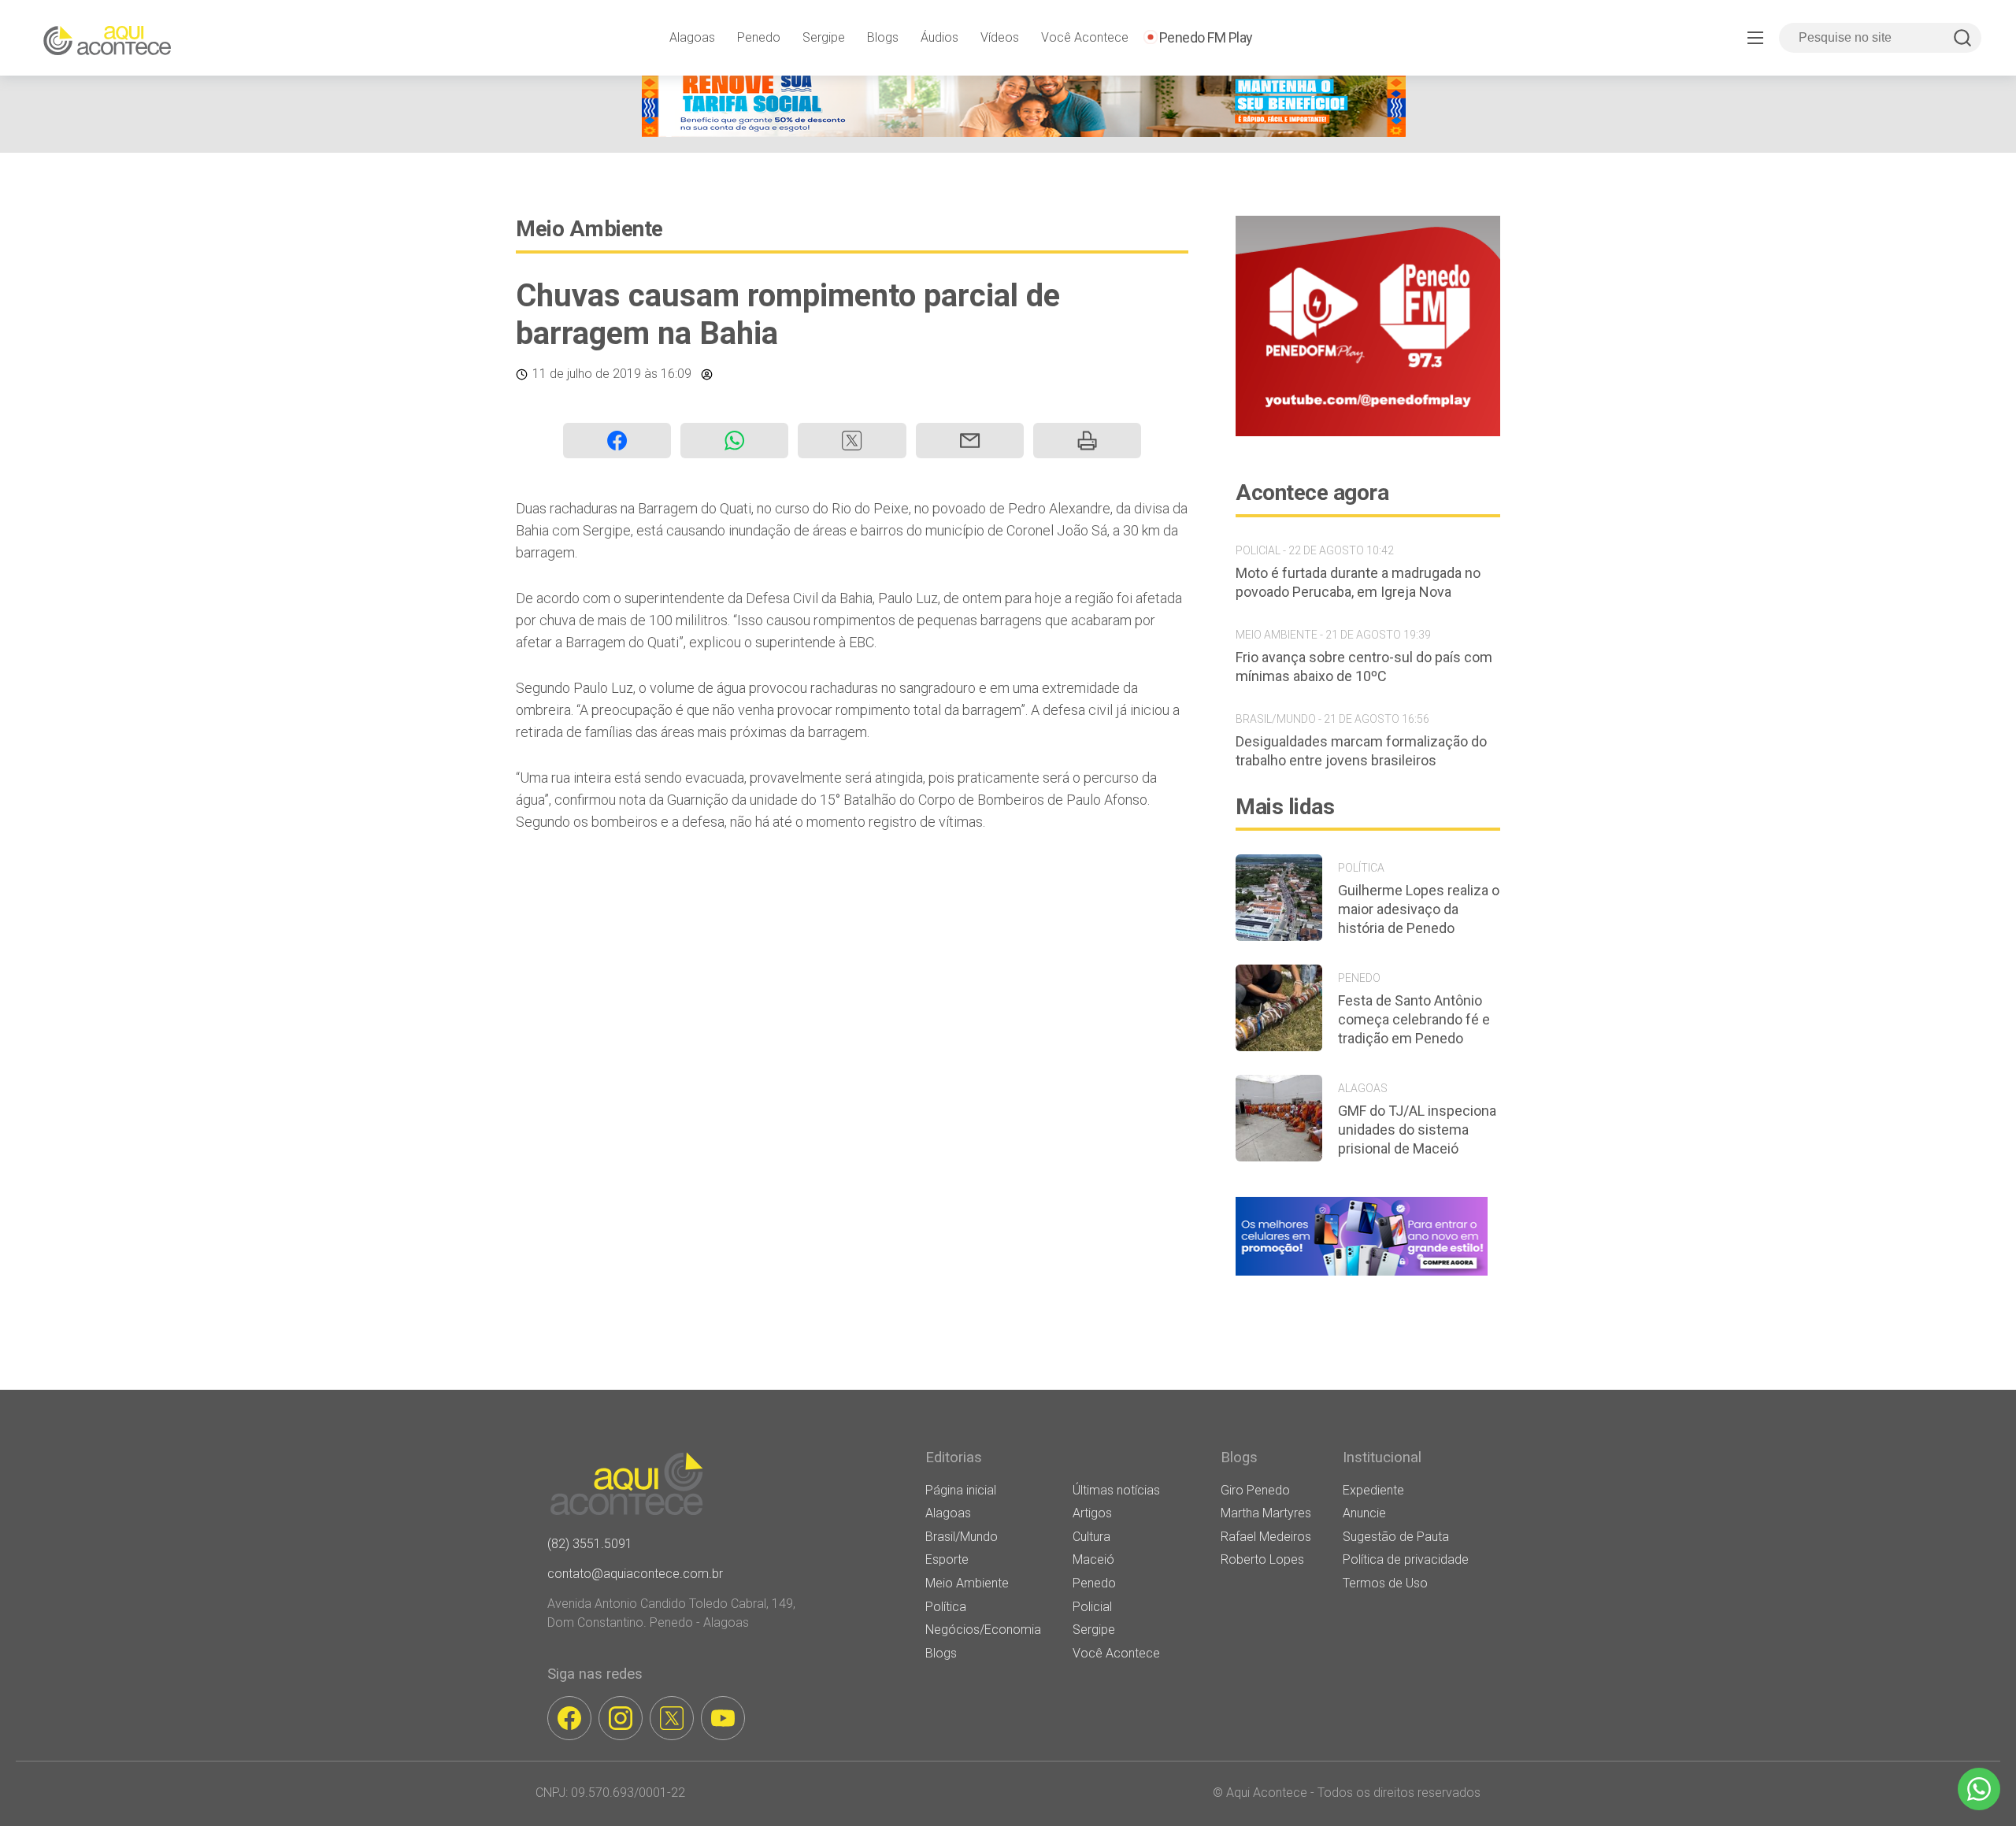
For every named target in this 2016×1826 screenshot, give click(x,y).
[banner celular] (1362, 1275)
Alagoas (692, 37)
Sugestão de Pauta (1396, 1537)
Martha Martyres (1266, 1513)
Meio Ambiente (589, 229)
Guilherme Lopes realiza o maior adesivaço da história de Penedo (1419, 909)
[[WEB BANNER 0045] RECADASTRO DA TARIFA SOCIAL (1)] (1024, 133)
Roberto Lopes (1262, 1559)
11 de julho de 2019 (587, 374)
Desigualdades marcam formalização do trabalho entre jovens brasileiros (1361, 751)
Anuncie (1364, 1513)
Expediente (1373, 1490)
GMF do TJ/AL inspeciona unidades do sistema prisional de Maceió (1417, 1130)
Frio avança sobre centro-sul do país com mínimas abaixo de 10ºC (1364, 667)
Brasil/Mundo (962, 1537)
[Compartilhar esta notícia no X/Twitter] (852, 441)
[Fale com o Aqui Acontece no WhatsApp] (1979, 1789)
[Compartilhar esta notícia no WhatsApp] (734, 441)
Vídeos (1000, 37)
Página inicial (961, 1490)
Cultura (1091, 1537)
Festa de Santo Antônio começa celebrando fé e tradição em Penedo (1414, 1019)
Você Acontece (1085, 37)
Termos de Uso (1385, 1583)
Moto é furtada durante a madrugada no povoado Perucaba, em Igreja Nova (1358, 582)
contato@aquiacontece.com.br (635, 1574)
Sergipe (824, 37)
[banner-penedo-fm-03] (1368, 432)
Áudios (939, 37)
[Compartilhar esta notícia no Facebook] (617, 441)
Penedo (759, 37)
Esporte (947, 1559)
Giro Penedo (1255, 1490)
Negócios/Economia (983, 1630)
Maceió (1093, 1559)
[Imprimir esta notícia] (1087, 441)
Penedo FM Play (1206, 37)
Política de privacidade (1406, 1559)
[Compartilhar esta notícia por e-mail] (970, 441)
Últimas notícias (1116, 1490)
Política (946, 1607)
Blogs (883, 37)
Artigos (1092, 1513)
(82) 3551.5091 (590, 1544)
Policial (1092, 1607)
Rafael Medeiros (1266, 1537)
